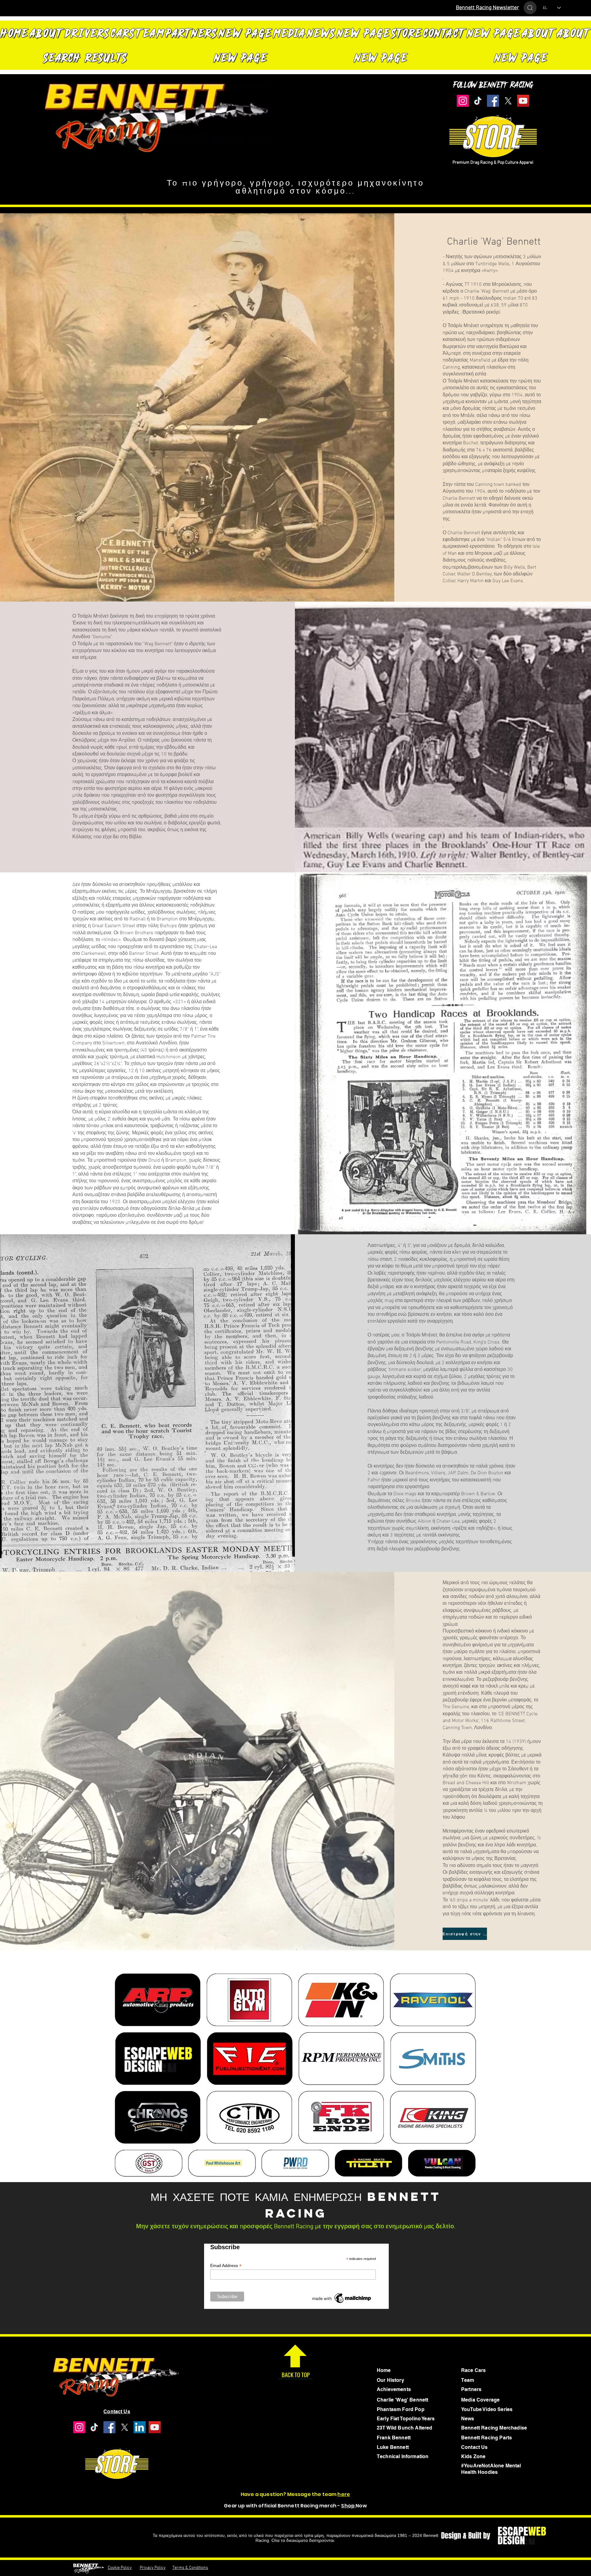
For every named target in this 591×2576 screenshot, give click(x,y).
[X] (508, 101)
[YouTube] (522, 101)
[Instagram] (464, 101)
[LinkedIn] (138, 2427)
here (344, 2494)
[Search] (530, 8)
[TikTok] (478, 101)
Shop (348, 2506)
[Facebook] (493, 101)
